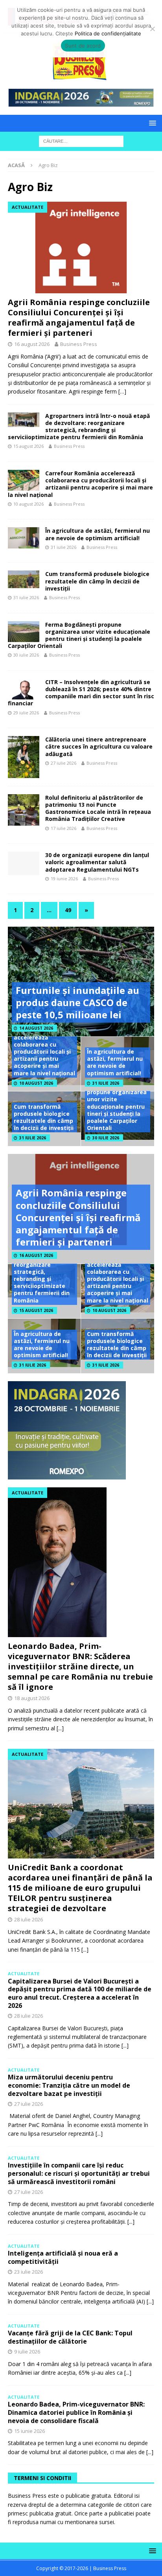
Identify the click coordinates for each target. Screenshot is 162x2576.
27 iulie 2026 (64, 763)
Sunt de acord (83, 46)
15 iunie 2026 (29, 2431)
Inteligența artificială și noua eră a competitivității (63, 2257)
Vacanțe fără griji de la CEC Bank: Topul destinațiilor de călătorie (70, 2337)
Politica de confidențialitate (108, 33)
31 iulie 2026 (64, 547)
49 (68, 910)
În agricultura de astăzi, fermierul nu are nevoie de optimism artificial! (98, 534)
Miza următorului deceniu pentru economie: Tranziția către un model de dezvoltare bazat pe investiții (69, 2085)
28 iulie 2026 (29, 1919)
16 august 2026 (32, 344)
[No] (152, 29)
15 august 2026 (29, 446)
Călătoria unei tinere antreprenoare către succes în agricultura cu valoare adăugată (99, 746)
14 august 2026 (36, 1028)
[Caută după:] (81, 141)
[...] (60, 1728)
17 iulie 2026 (64, 828)
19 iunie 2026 (64, 879)
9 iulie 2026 (27, 2352)
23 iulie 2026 (29, 2272)
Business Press (79, 344)
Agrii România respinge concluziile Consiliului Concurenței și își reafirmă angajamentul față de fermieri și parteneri (79, 317)
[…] (122, 391)
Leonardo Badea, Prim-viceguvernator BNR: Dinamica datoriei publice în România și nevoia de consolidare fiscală (76, 2412)
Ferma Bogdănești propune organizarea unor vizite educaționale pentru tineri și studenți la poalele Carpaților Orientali (79, 635)
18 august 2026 (32, 1698)
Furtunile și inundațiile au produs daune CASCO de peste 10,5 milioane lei (77, 1002)
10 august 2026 (29, 504)
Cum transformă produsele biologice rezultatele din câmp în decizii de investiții (97, 581)
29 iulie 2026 (26, 713)
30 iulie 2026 (26, 655)
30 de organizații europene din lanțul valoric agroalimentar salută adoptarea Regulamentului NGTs (97, 862)
